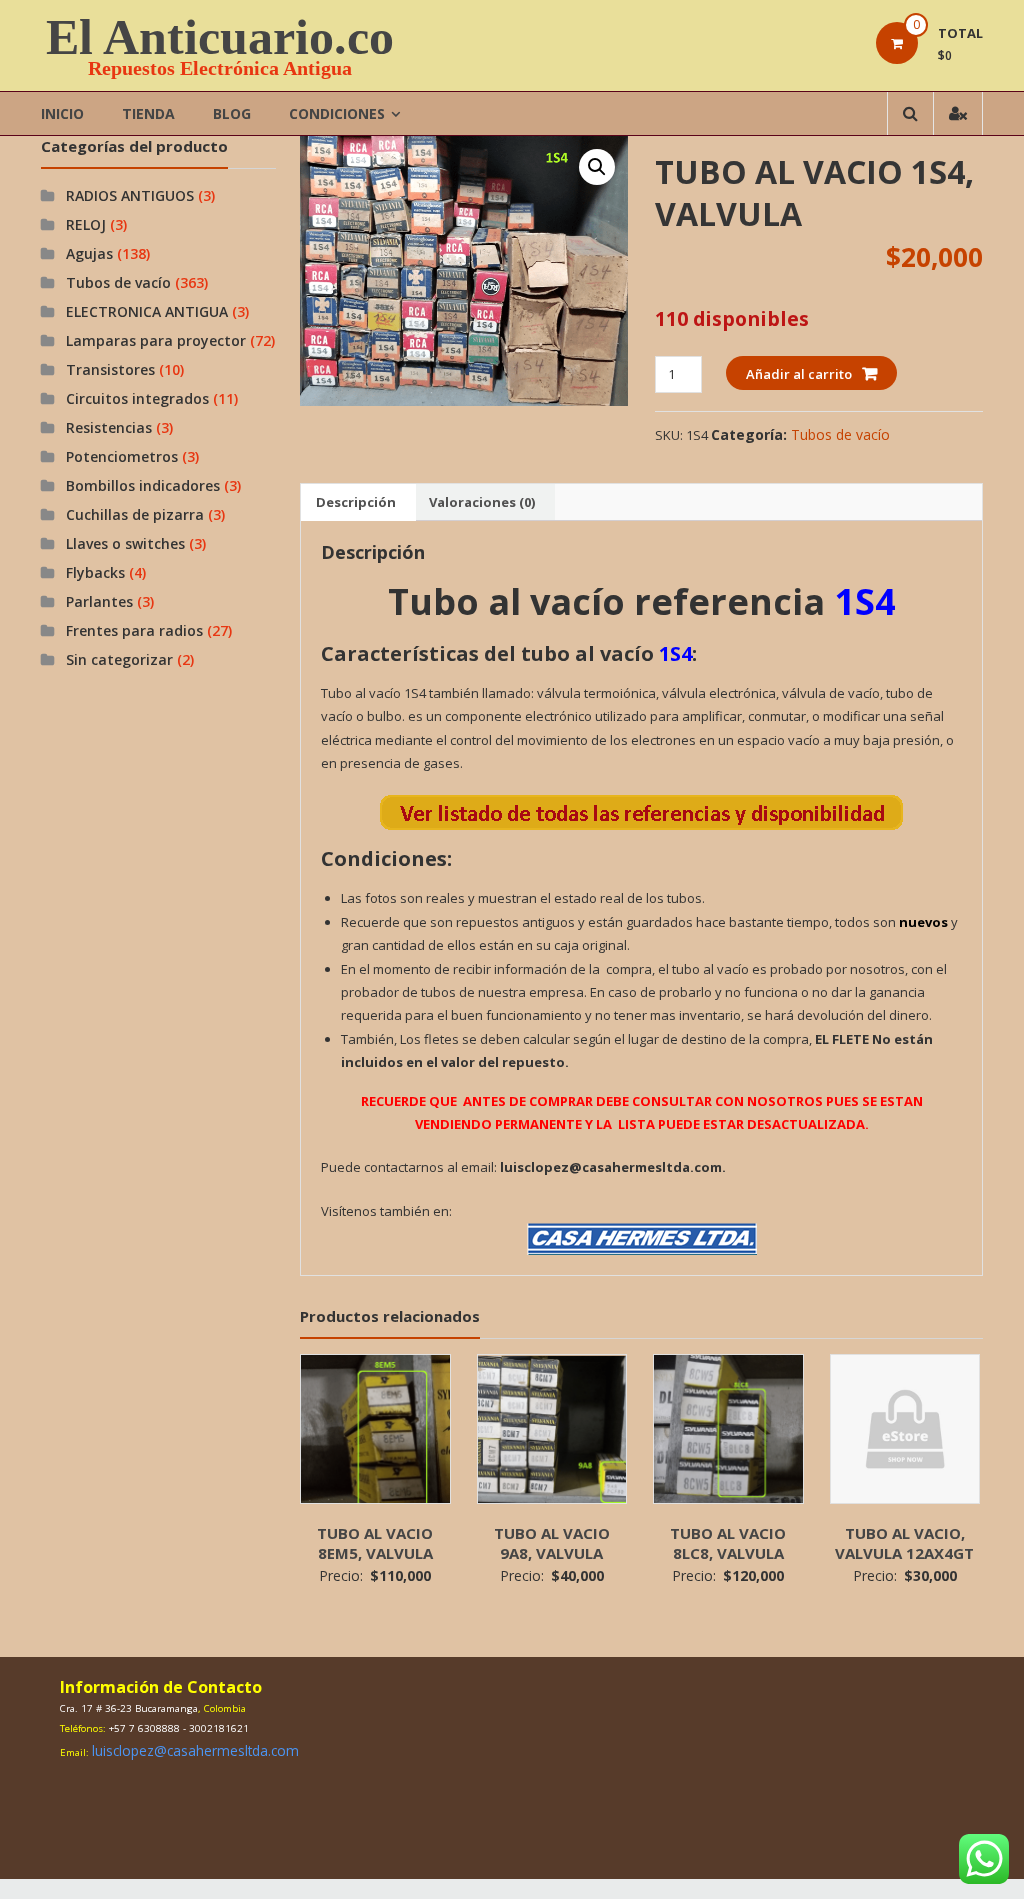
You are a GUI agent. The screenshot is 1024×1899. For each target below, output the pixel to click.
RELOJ (86, 224)
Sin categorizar (119, 659)
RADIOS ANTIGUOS (130, 195)
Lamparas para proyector (156, 340)
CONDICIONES (337, 113)
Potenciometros (122, 456)
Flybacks (95, 572)
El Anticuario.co (220, 37)
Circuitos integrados (137, 398)
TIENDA (148, 113)
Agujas (89, 253)
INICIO (62, 113)
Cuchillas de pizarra (135, 514)
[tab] (356, 502)
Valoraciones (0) (482, 502)
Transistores (110, 369)
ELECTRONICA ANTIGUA (147, 311)
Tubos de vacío (840, 434)
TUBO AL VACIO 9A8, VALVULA (552, 1543)
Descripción (356, 502)
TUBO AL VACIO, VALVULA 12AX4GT (904, 1543)
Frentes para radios (134, 630)
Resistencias (109, 427)
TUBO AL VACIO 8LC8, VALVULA (728, 1543)
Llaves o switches (125, 543)
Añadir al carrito (799, 374)
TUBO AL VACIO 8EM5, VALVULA (375, 1543)
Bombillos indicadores (143, 485)
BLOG (232, 113)
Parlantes (99, 601)
